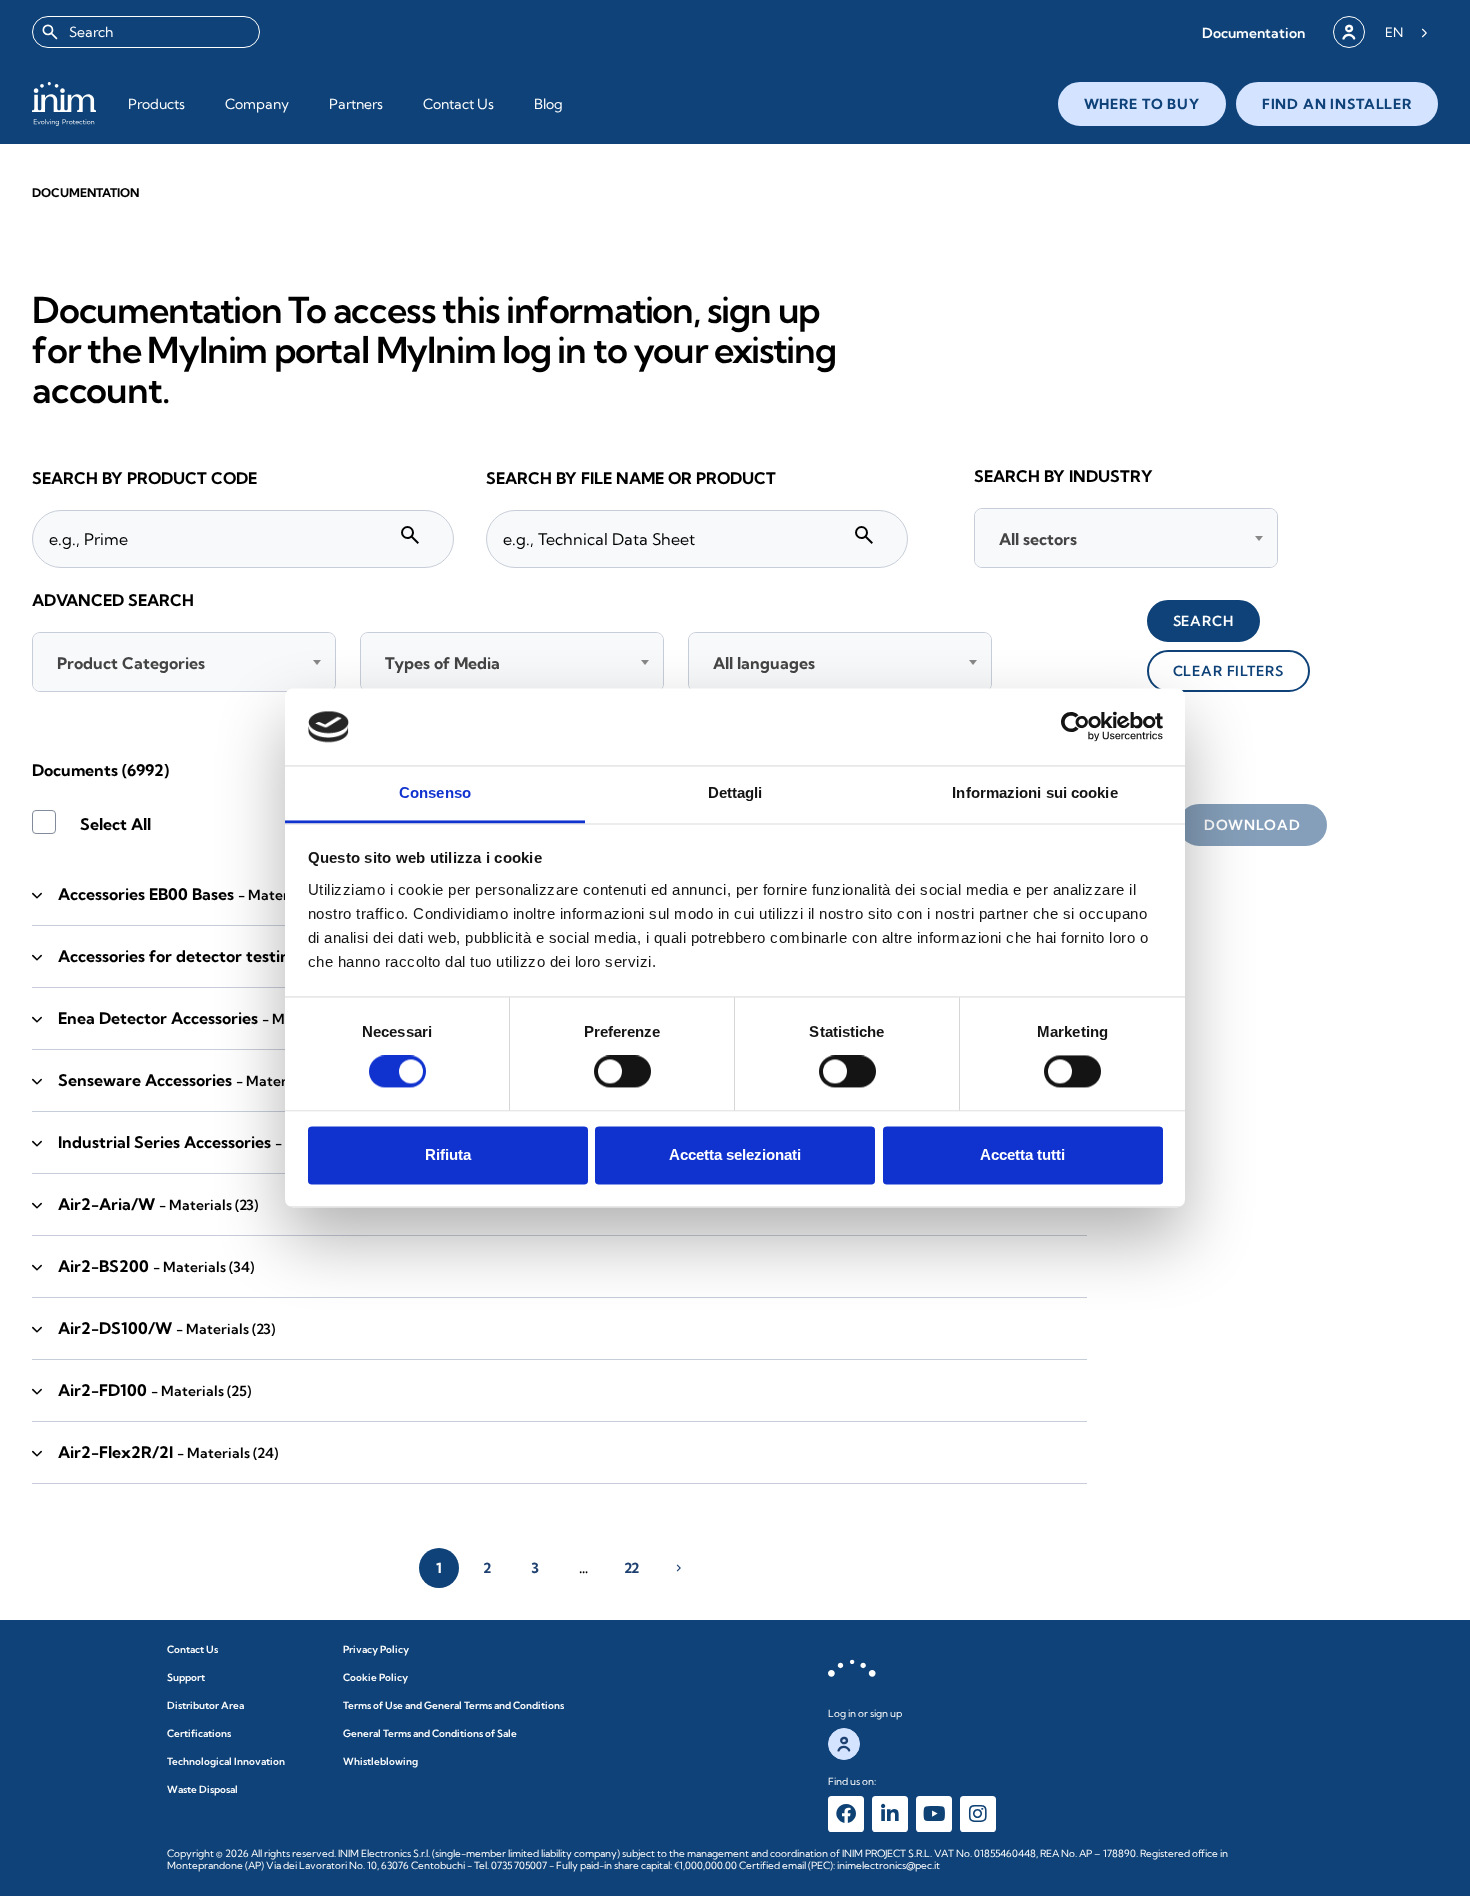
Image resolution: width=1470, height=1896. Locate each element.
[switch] (622, 1072)
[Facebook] (846, 1814)
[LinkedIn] (890, 1814)
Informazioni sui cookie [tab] (1034, 792)
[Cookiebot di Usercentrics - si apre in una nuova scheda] (1075, 727)
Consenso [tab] (435, 792)
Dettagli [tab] (735, 792)
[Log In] (1349, 32)
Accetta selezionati (735, 1154)
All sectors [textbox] (1038, 539)
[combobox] (146, 32)
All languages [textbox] (764, 663)
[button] (1253, 32)
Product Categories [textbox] (131, 663)
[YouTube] (934, 1814)
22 (631, 1568)
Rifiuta (448, 1154)
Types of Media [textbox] (442, 663)
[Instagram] (978, 1814)
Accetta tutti (1022, 1154)
